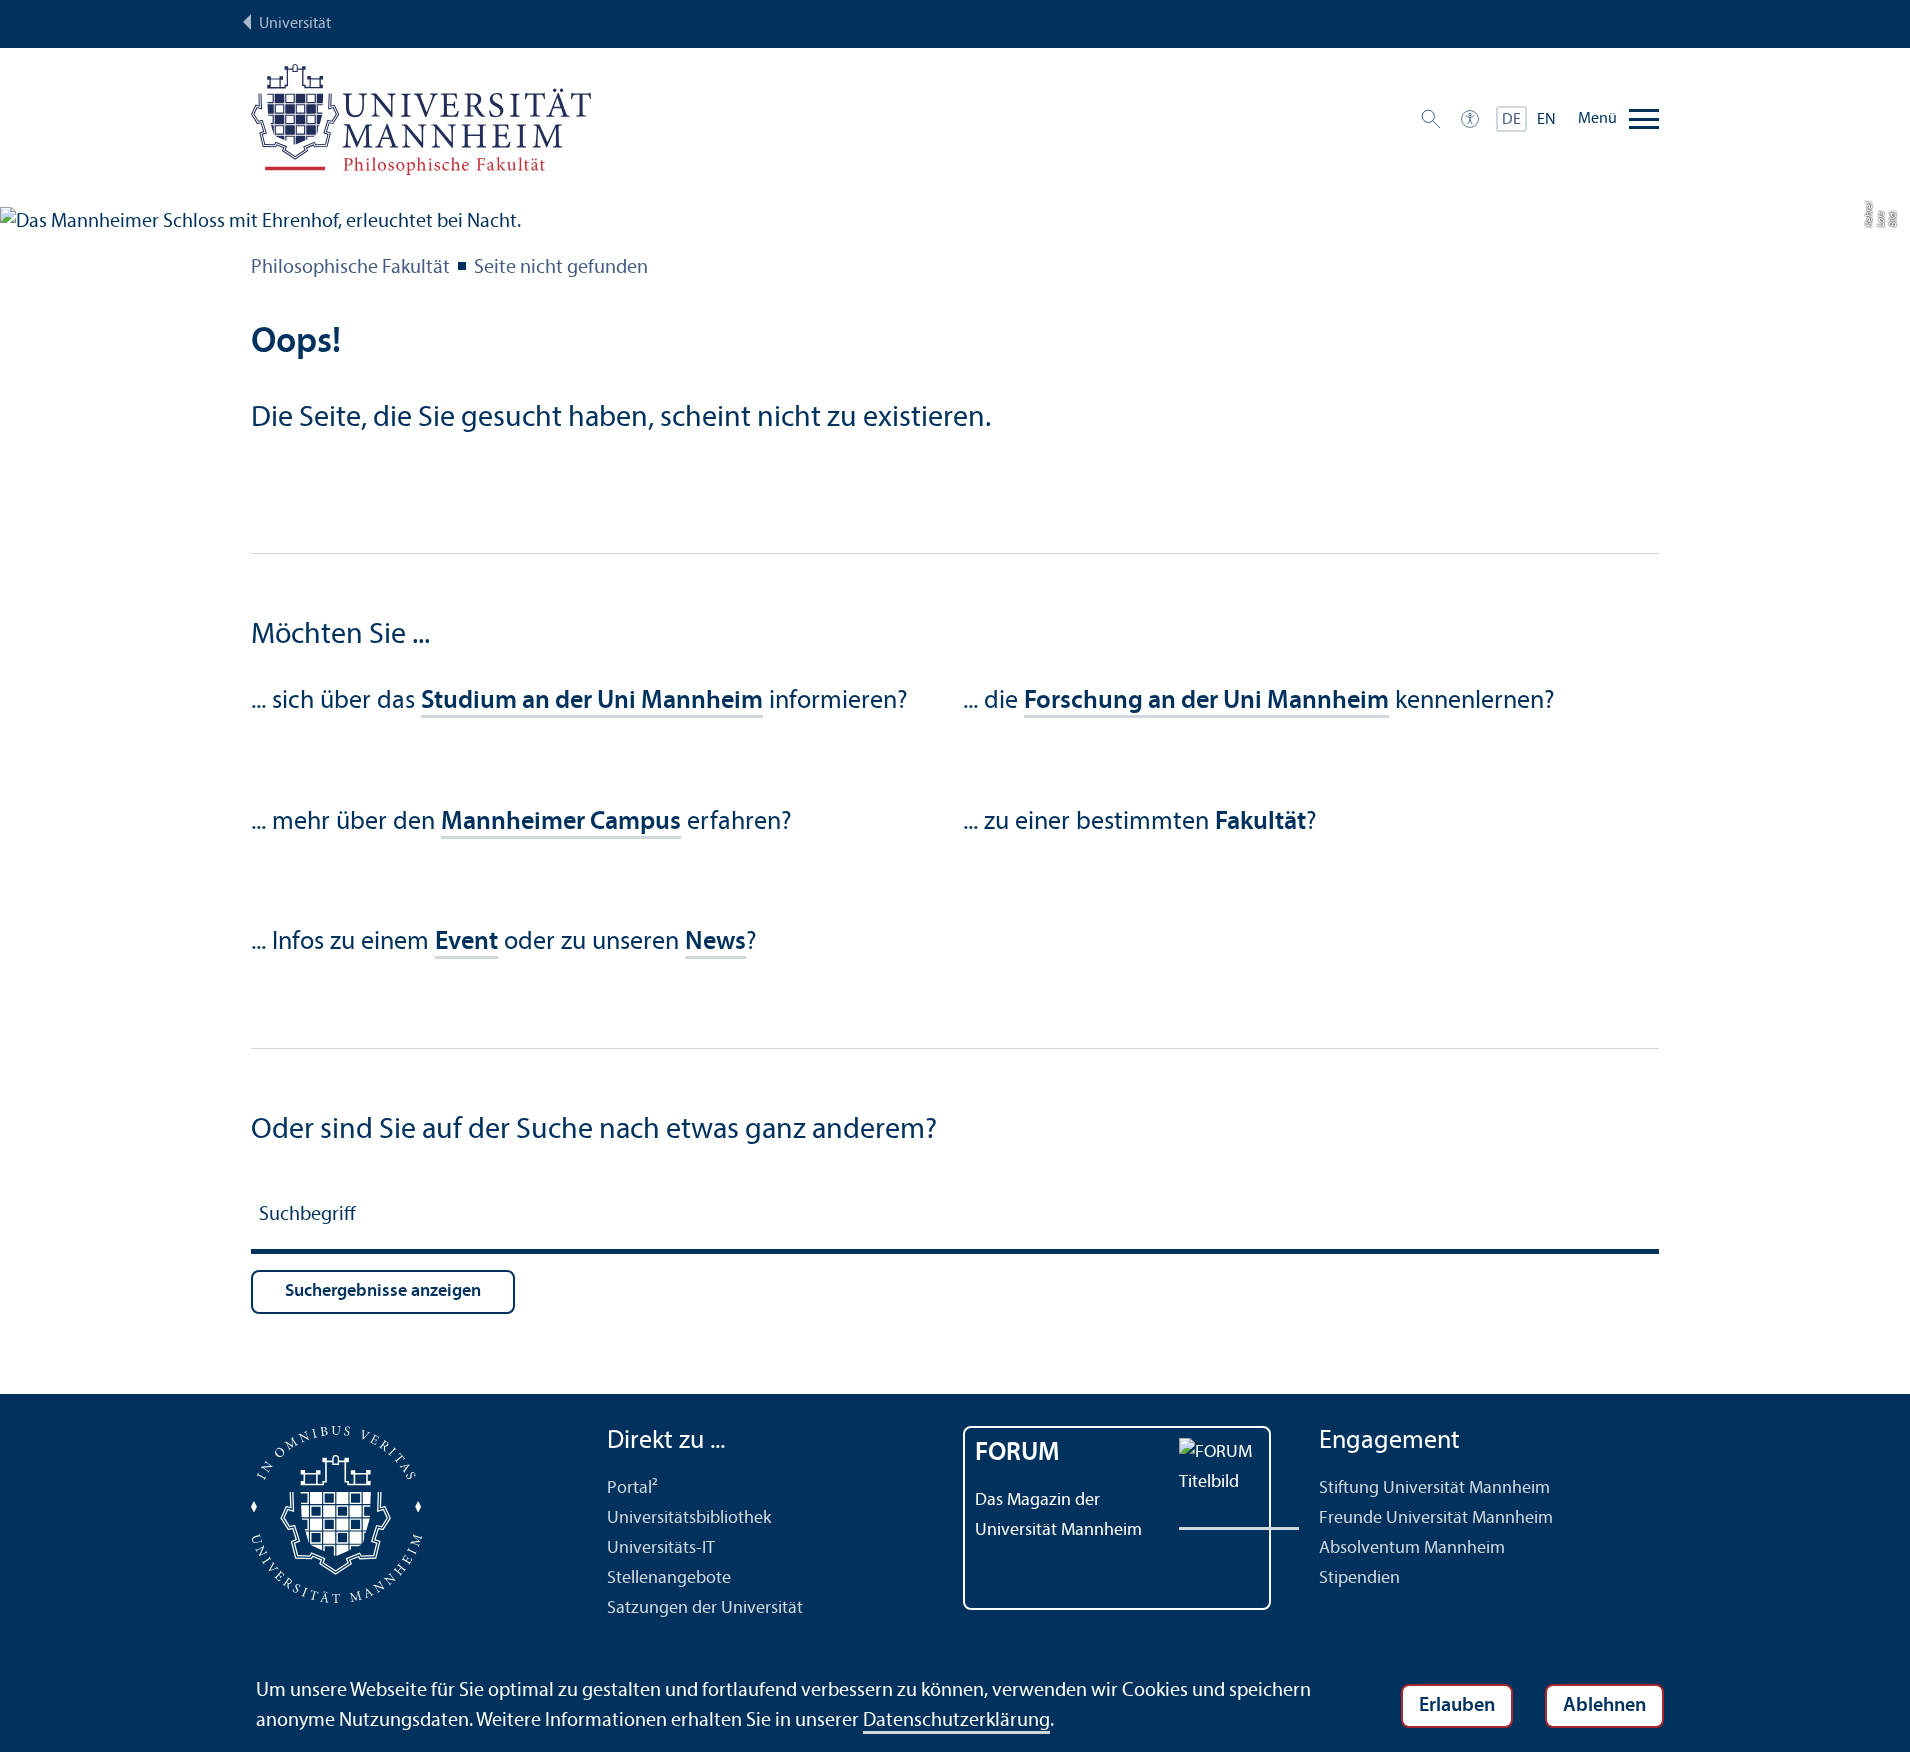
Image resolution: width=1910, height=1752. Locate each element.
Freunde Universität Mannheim (1436, 1518)
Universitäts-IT (661, 1548)
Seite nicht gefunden (561, 268)
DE (1511, 120)
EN (1546, 120)
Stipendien (1359, 1578)
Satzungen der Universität (705, 1608)
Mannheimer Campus (561, 822)
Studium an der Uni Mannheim (592, 701)
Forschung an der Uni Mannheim (1206, 701)
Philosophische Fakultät (350, 268)
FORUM (1017, 1453)
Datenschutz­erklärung (956, 1721)
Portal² (632, 1488)
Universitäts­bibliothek (689, 1518)
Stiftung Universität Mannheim (1434, 1488)
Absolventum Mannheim (1412, 1548)
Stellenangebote (669, 1578)
